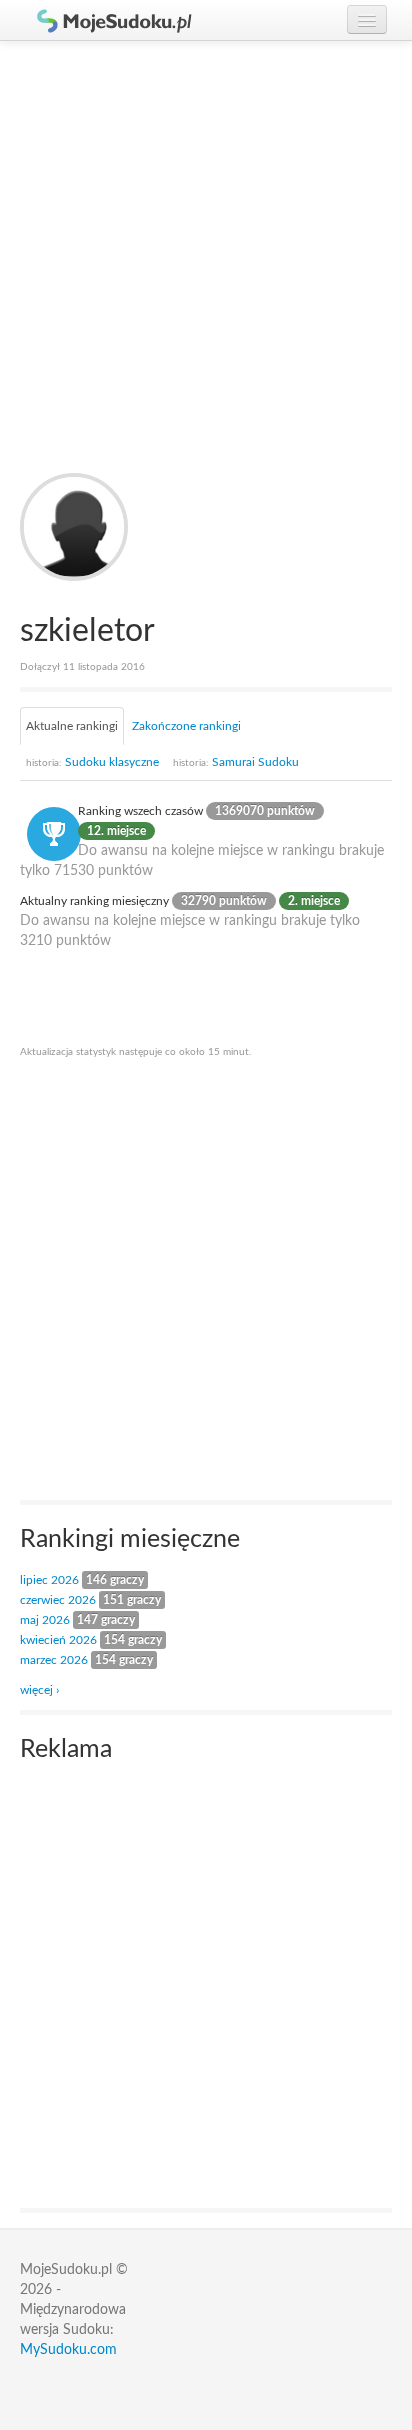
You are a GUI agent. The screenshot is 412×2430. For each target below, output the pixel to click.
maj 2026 (45, 1620)
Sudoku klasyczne (92, 762)
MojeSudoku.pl (105, 20)
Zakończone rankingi (186, 726)
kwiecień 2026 (58, 1640)
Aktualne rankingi (72, 726)
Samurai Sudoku (236, 762)
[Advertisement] (206, 257)
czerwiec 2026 (58, 1600)
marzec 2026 (54, 1660)
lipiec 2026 (49, 1580)
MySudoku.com (68, 2350)
